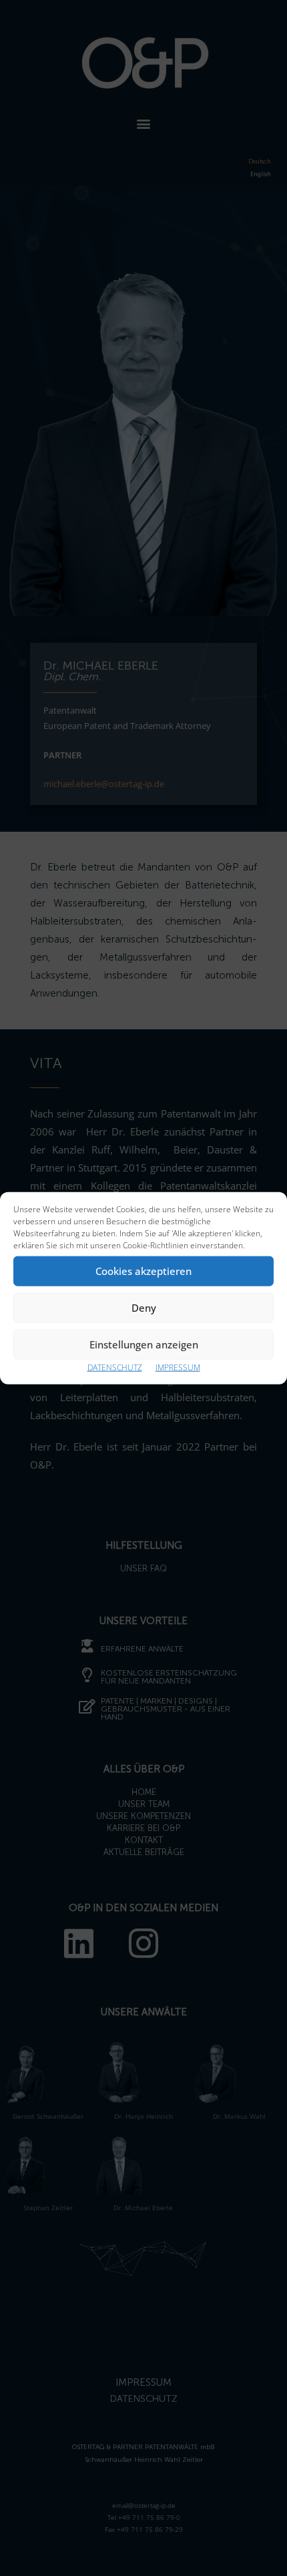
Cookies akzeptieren (143, 1271)
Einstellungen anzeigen (144, 1344)
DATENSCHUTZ (115, 1367)
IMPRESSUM (178, 1367)
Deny (144, 1308)
